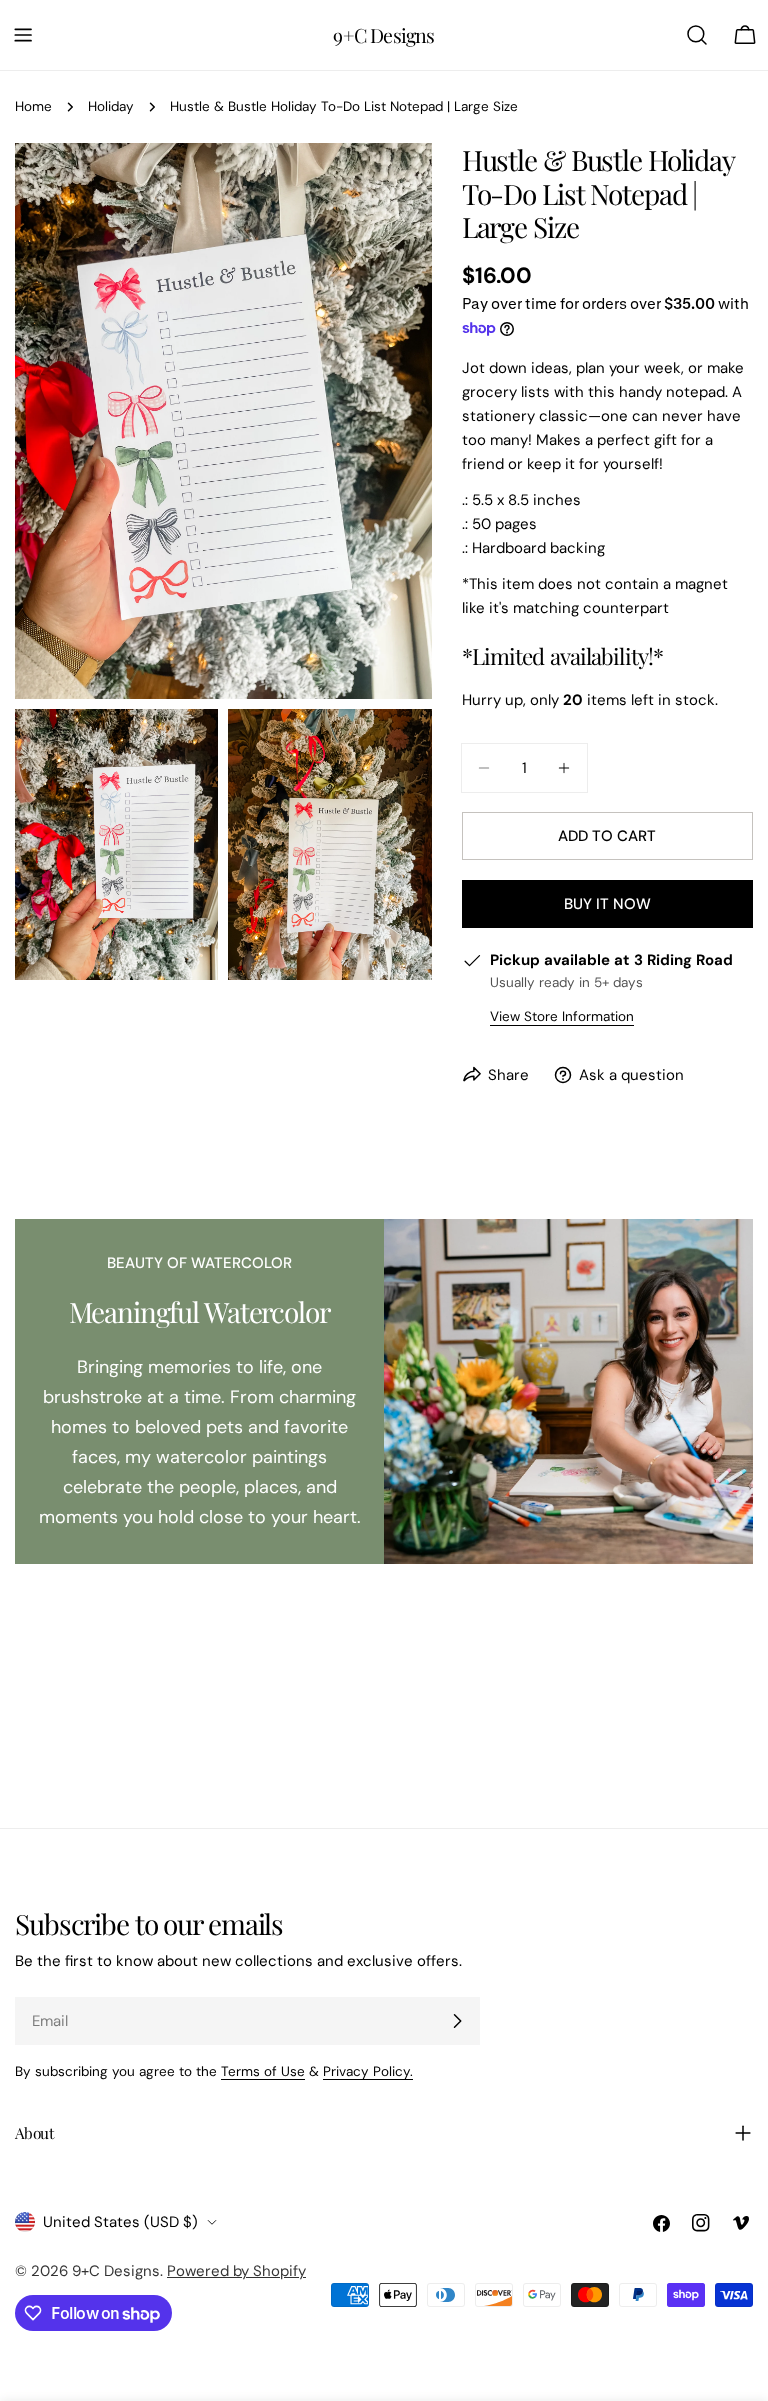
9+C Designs (383, 35)
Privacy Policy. (368, 2071)
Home (33, 106)
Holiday (111, 106)
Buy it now (607, 904)
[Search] (697, 35)
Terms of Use (263, 2071)
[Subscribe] (457, 2021)
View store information (562, 1016)
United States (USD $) (120, 2222)
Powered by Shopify (236, 2271)
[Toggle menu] (23, 35)
